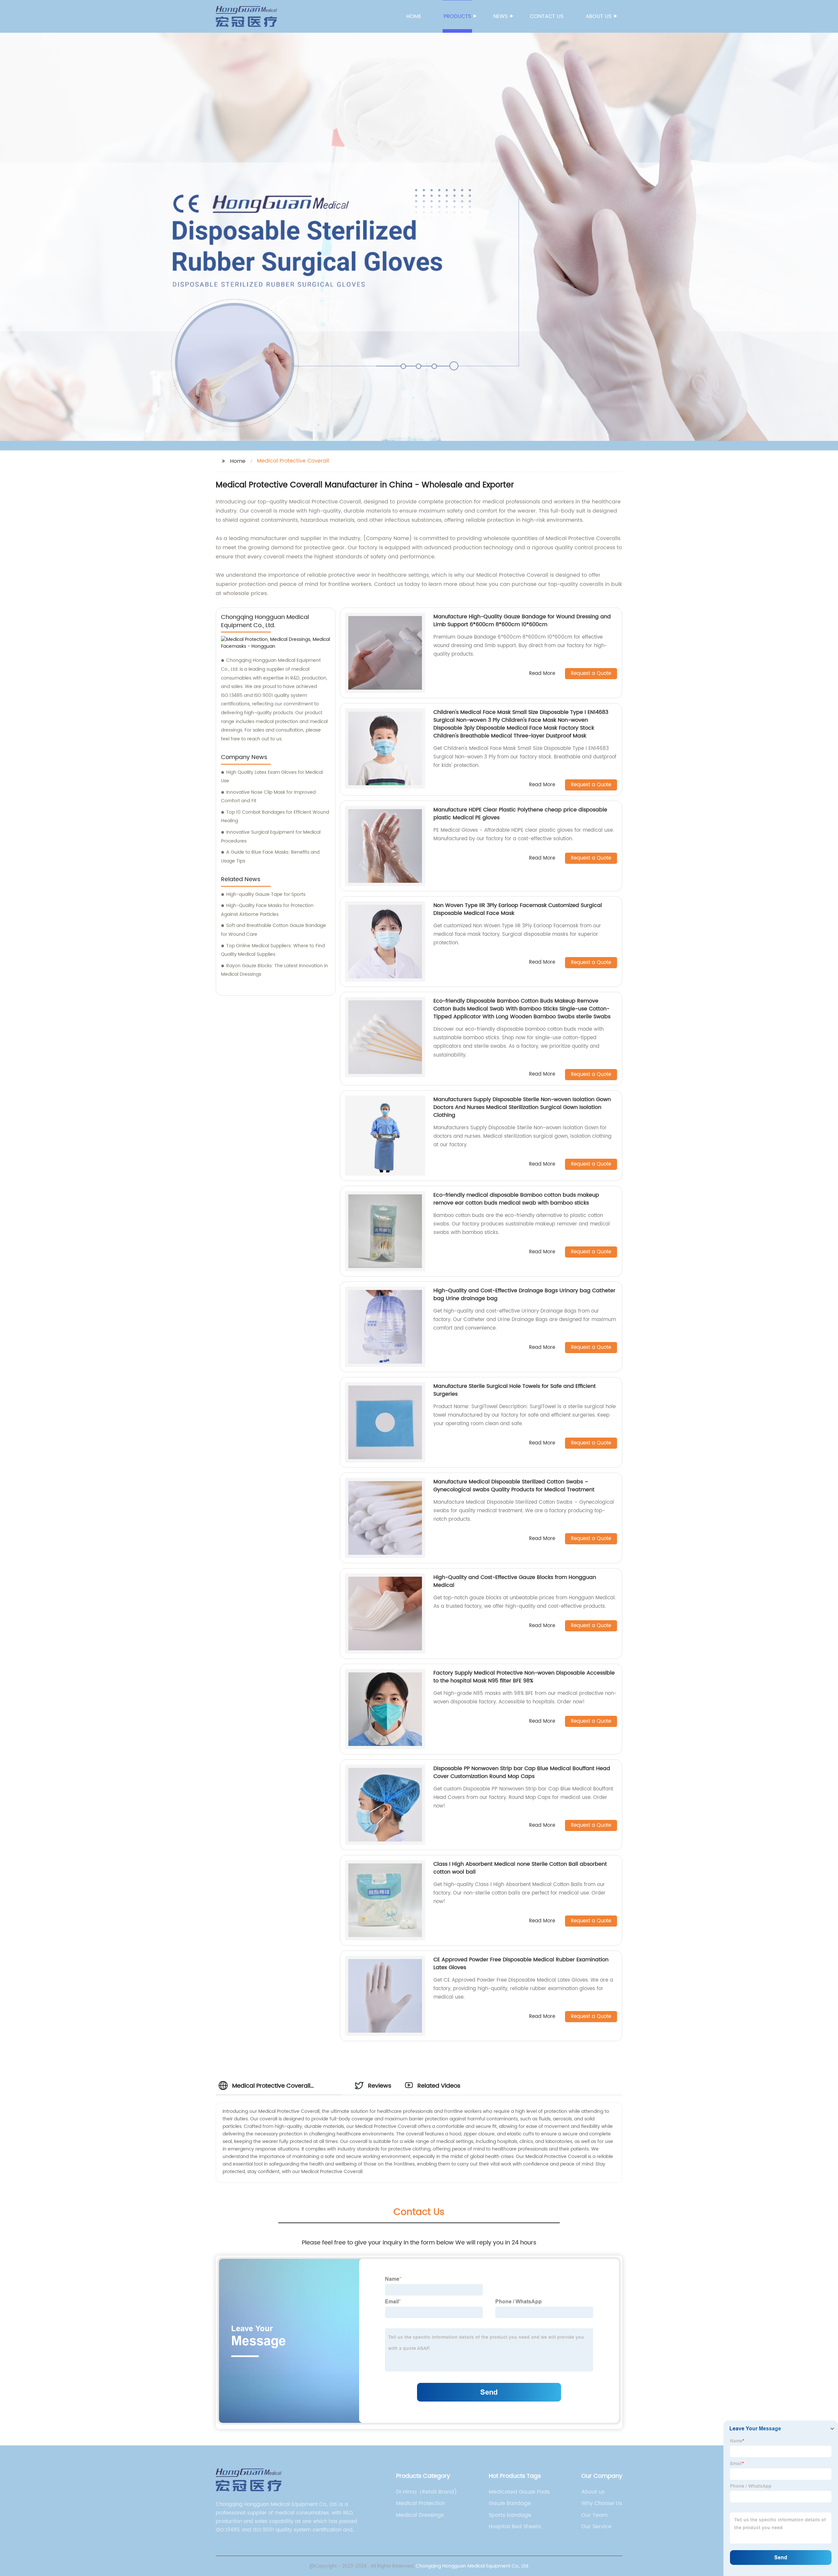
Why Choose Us (602, 2503)
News (501, 16)
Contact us (547, 16)
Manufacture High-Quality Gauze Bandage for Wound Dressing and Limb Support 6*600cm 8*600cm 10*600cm (522, 621)
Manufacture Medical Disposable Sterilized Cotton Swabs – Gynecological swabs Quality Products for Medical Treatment (514, 1486)
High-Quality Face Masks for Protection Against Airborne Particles (267, 910)
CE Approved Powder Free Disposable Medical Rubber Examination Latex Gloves (521, 1964)
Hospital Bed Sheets (515, 2527)
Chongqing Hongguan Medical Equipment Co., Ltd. (472, 2566)
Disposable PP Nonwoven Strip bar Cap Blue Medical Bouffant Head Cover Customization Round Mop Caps (522, 1772)
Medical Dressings (420, 2515)
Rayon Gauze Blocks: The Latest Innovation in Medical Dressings (274, 970)
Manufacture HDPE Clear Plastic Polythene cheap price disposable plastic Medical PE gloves (520, 814)
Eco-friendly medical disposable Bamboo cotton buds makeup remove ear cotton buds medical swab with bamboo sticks (516, 1199)
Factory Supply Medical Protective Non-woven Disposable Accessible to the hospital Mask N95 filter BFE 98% (524, 1677)
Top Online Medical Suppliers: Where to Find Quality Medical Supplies (273, 950)
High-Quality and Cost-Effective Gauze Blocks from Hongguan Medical (515, 1581)
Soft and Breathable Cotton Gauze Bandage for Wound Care (273, 930)
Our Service (596, 2527)
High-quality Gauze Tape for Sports (266, 894)
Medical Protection (421, 2503)
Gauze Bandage (510, 2503)
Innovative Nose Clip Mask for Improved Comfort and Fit (268, 797)
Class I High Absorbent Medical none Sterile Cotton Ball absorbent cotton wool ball (520, 1868)
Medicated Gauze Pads (519, 2492)
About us (599, 16)
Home (414, 16)
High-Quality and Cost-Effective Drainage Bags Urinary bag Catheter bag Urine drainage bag (524, 1295)
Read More (542, 674)
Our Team (594, 2515)
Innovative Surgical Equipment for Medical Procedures (271, 837)
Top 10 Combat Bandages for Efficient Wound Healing (275, 817)
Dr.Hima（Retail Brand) (427, 2492)
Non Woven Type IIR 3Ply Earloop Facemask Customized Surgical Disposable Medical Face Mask (518, 909)
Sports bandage (510, 2515)
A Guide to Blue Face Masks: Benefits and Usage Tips (270, 857)
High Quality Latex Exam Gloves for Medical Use (272, 777)
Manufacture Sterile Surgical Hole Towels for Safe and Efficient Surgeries (515, 1390)
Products (457, 16)
